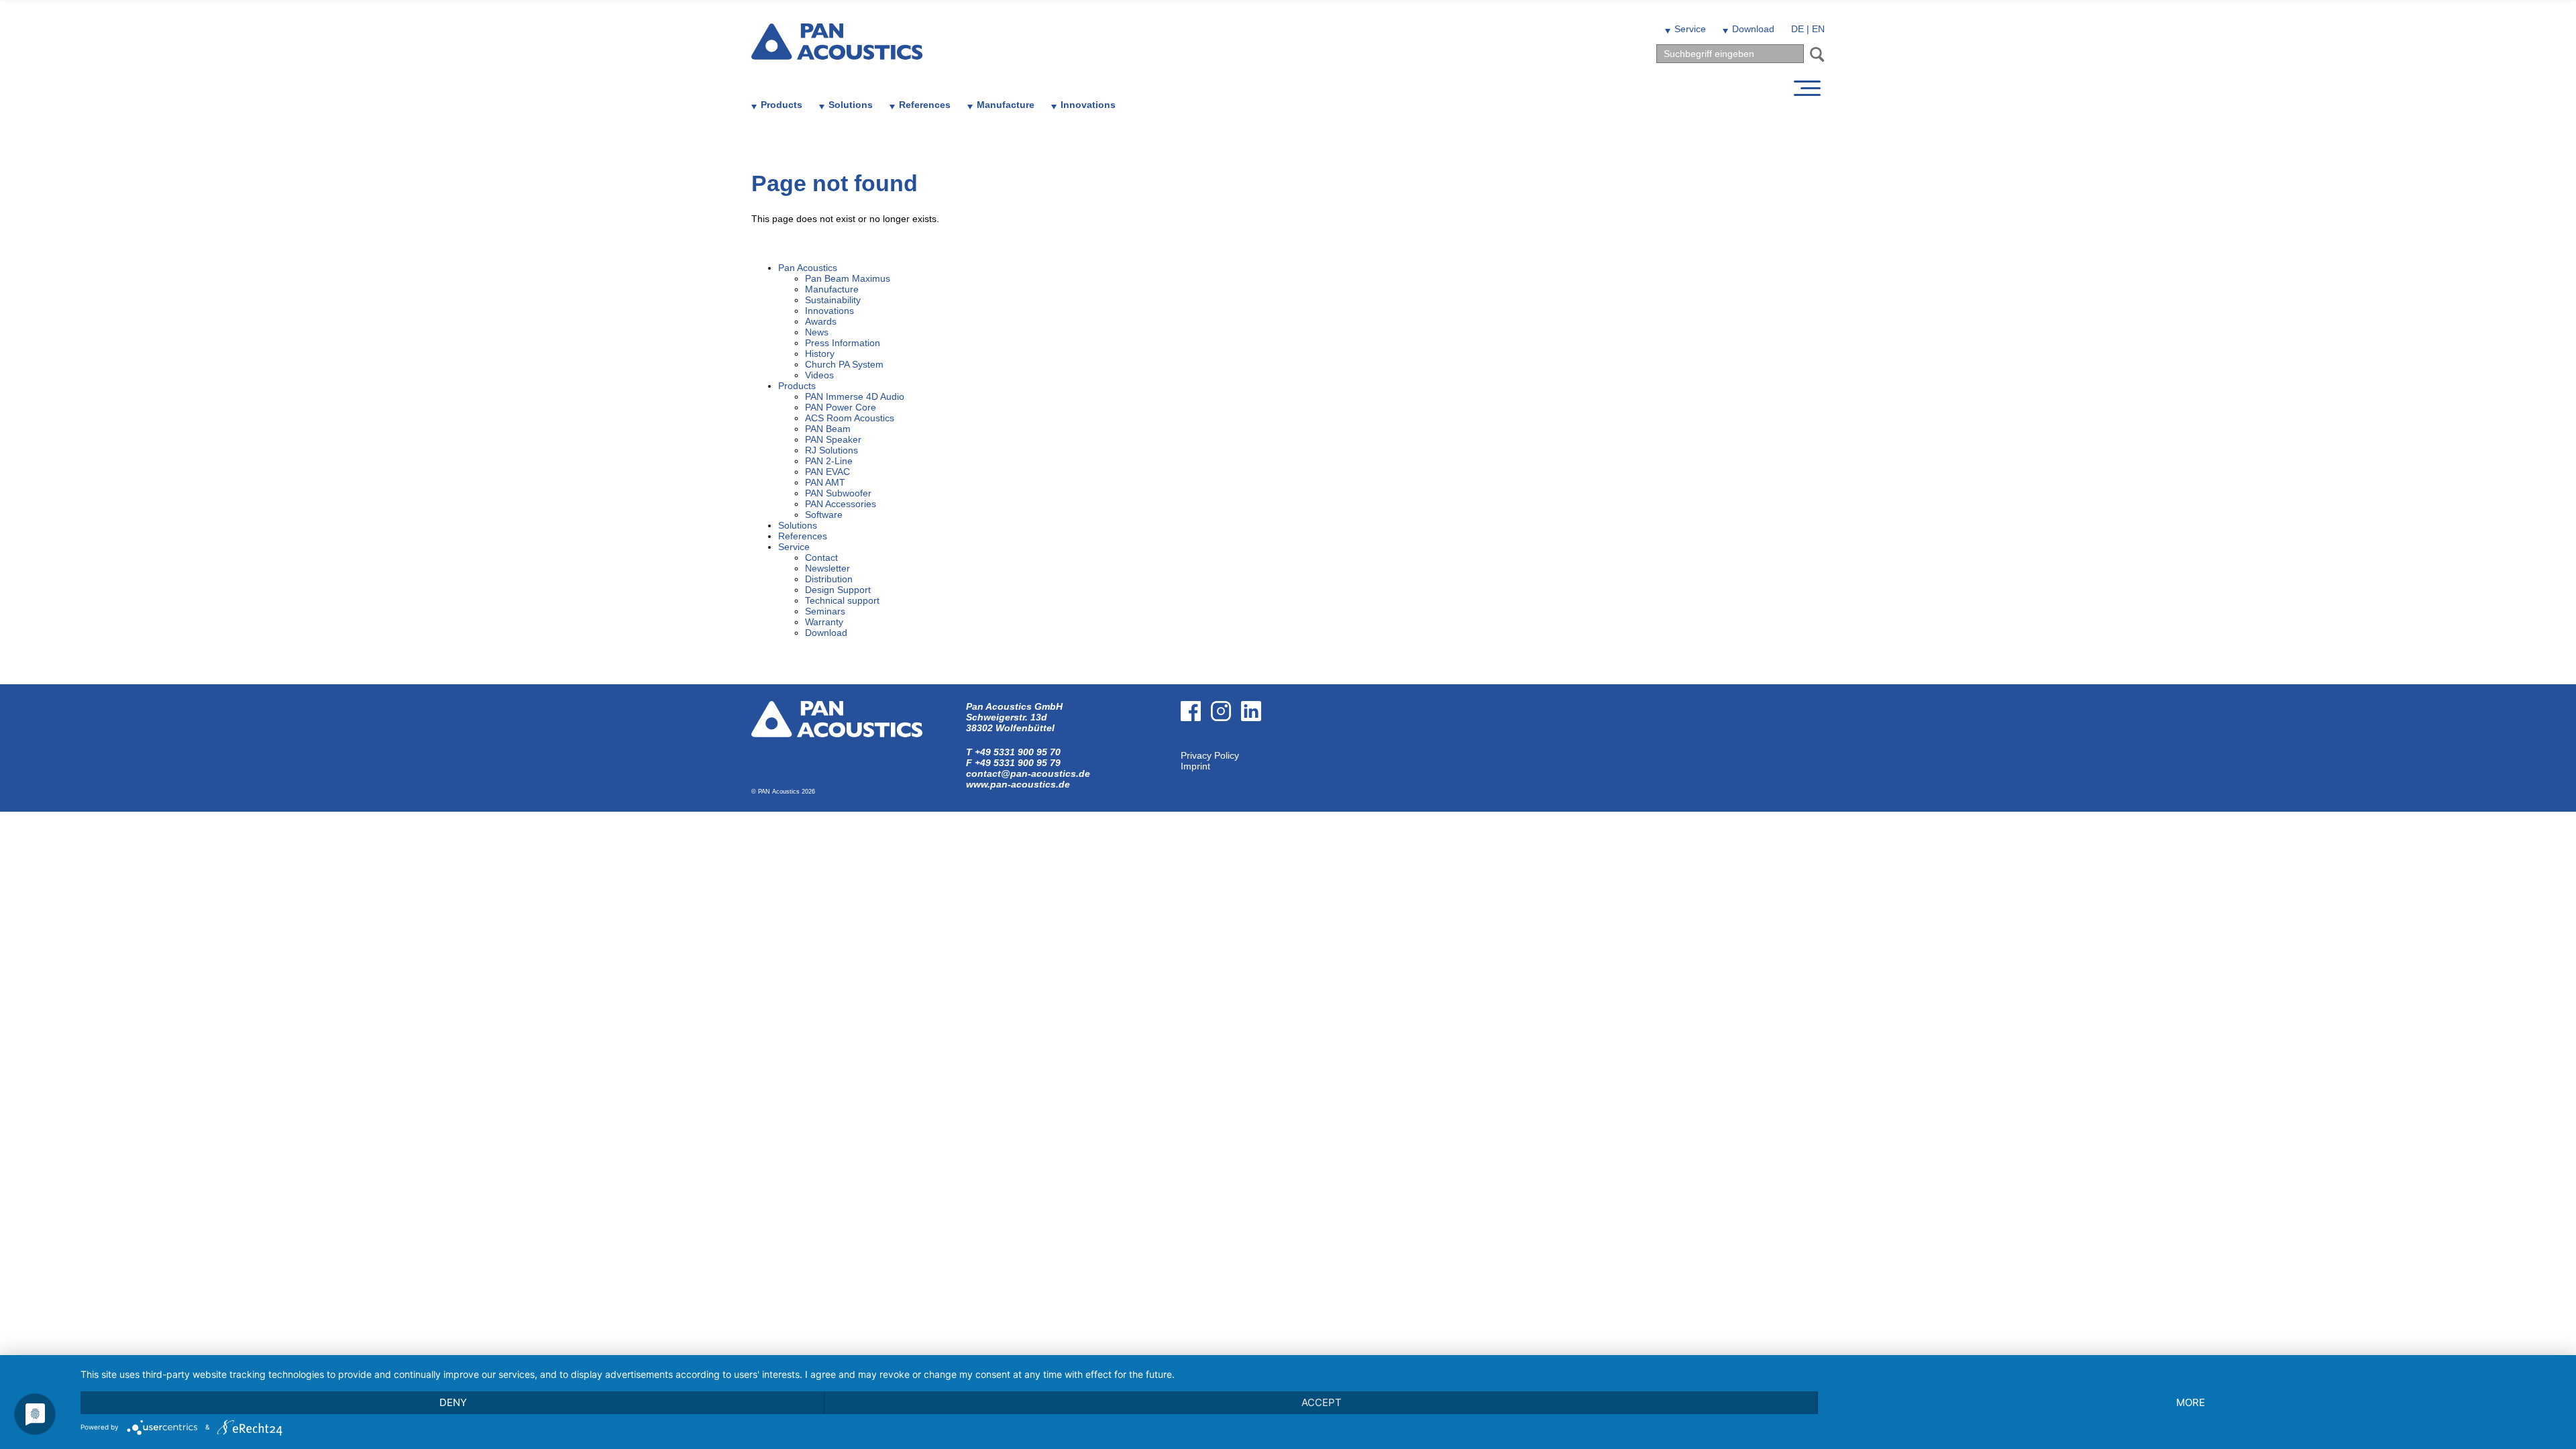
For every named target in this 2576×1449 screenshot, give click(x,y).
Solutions (851, 105)
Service (1690, 29)
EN (1818, 29)
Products (782, 105)
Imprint (1195, 766)
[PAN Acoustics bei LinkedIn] (1256, 745)
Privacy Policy (1210, 755)
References (925, 105)
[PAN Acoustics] (837, 51)
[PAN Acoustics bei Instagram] (1226, 745)
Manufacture (1006, 105)
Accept (1322, 1402)
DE (1797, 29)
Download (1753, 29)
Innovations (1088, 105)
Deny (453, 1402)
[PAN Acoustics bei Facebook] (1196, 745)
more (2191, 1402)
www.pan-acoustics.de (1018, 784)
